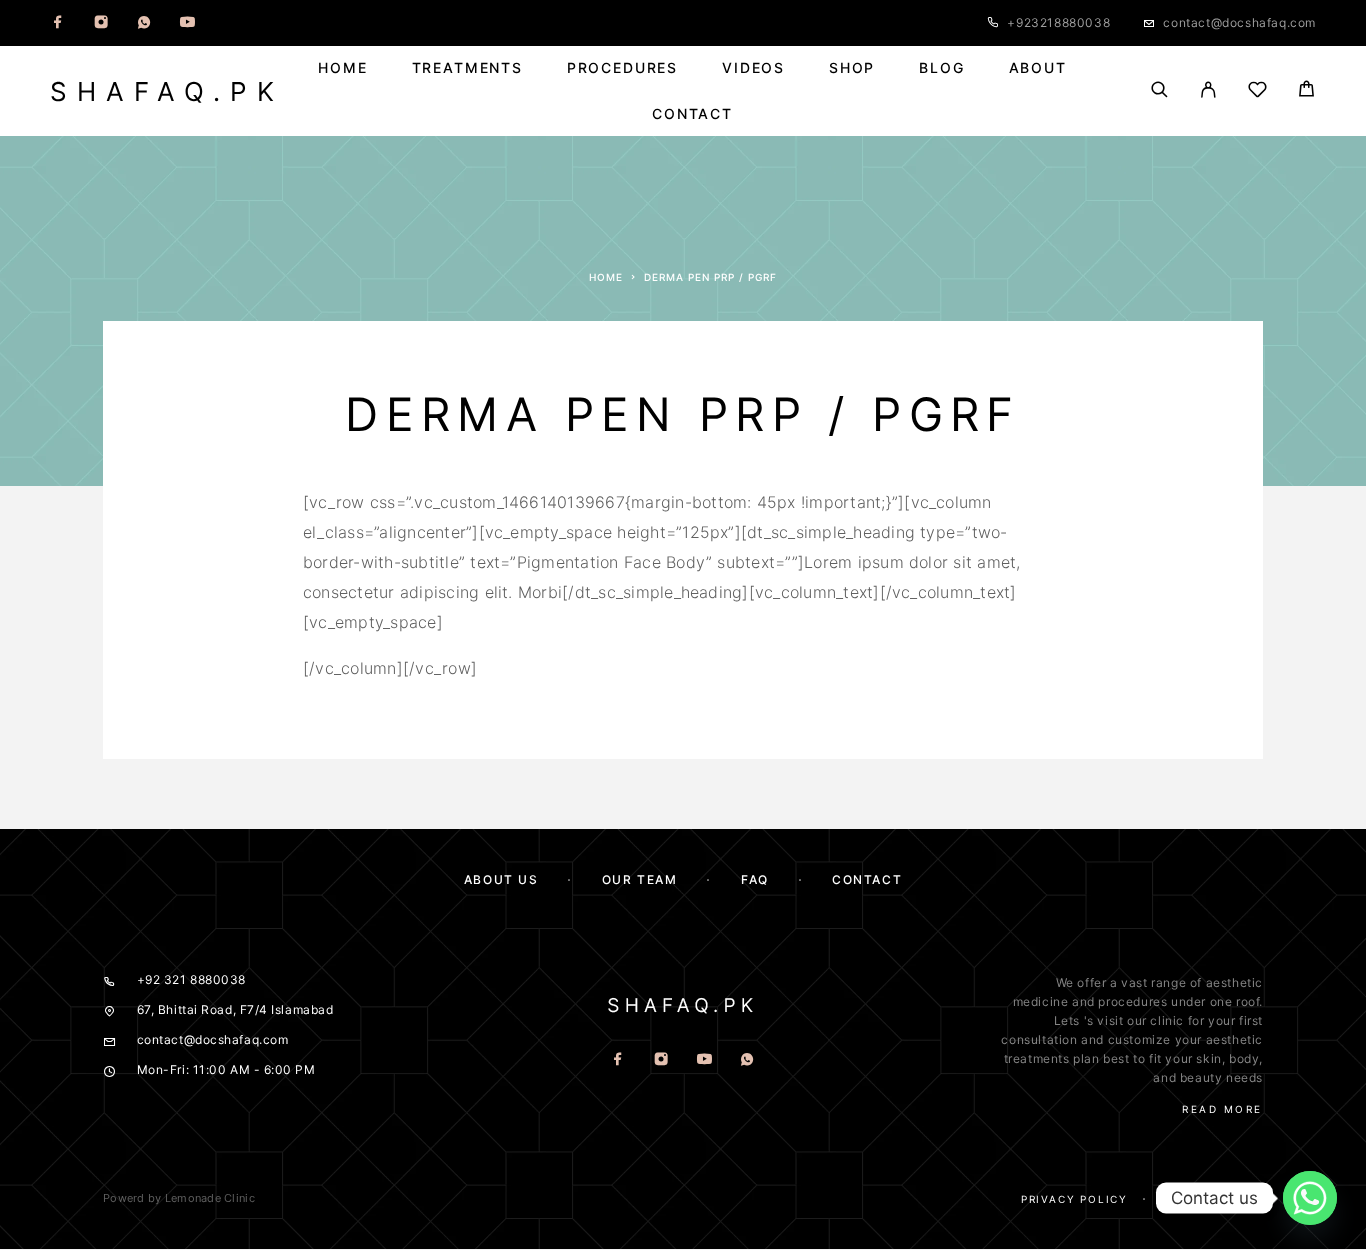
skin (1208, 1058)
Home (342, 68)
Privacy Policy (1074, 1199)
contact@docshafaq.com (1239, 22)
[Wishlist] (1257, 92)
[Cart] (1306, 91)
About (1038, 68)
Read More (1222, 1109)
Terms (1183, 1199)
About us (501, 879)
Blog (941, 68)
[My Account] (1208, 91)
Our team (639, 879)
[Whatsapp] (144, 23)
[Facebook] (58, 23)
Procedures (622, 68)
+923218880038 (1058, 22)
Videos (753, 68)
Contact (692, 114)
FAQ (755, 879)
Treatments (467, 68)
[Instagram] (101, 23)
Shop (852, 68)
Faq (1250, 1199)
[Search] (1159, 91)
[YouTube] (187, 23)
